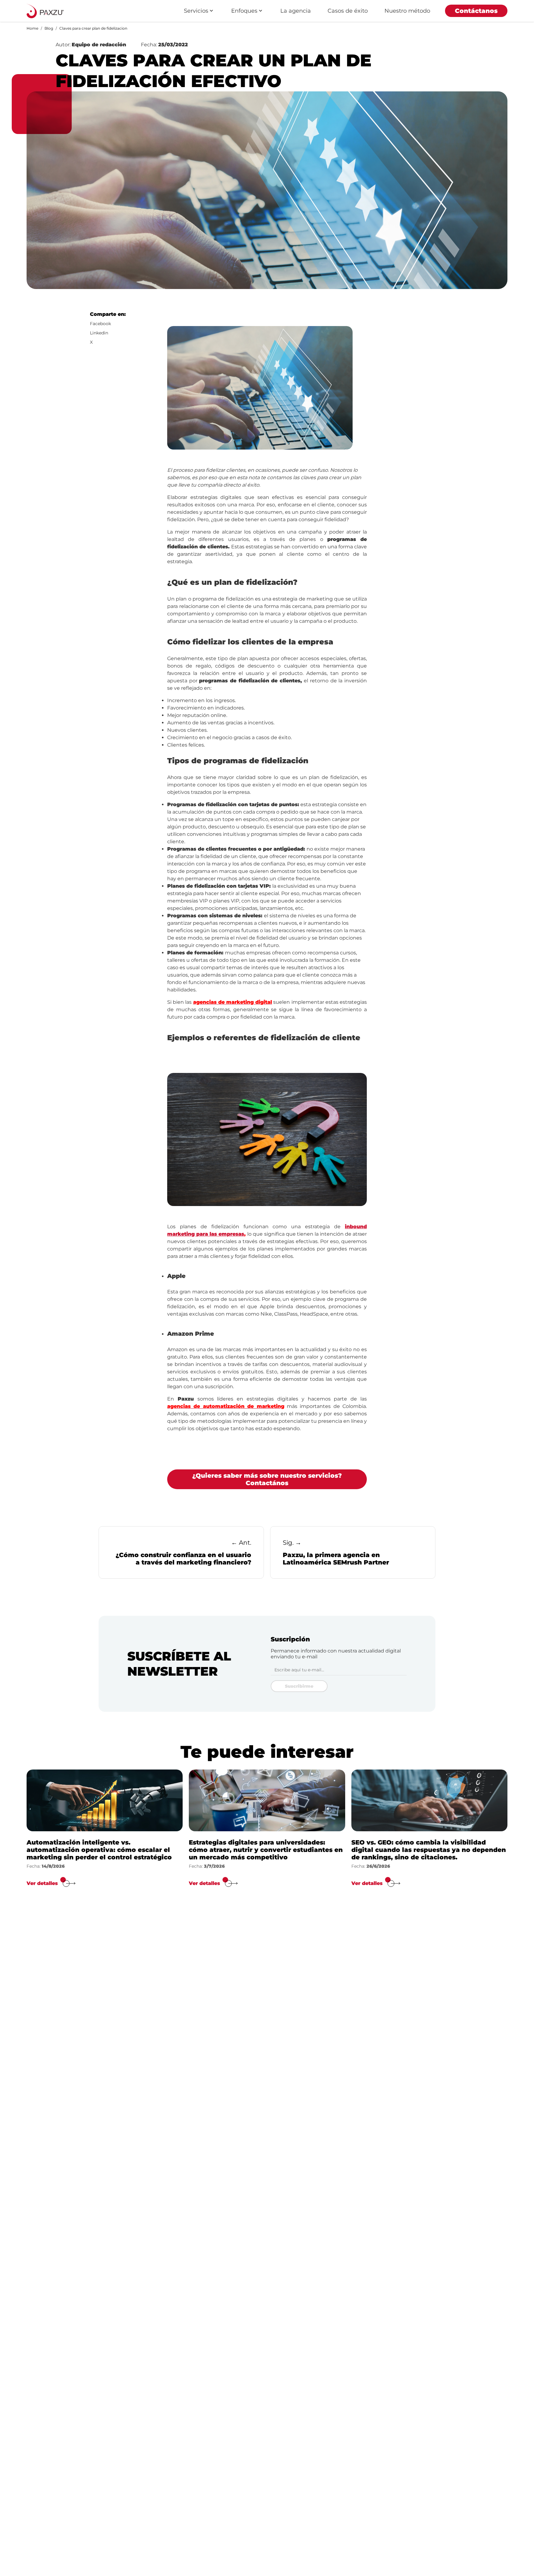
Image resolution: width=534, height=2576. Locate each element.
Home (32, 28)
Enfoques (244, 11)
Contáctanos (476, 11)
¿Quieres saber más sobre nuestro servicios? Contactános (267, 1479)
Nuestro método (407, 11)
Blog (49, 28)
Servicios (196, 11)
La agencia (296, 11)
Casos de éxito (348, 11)
